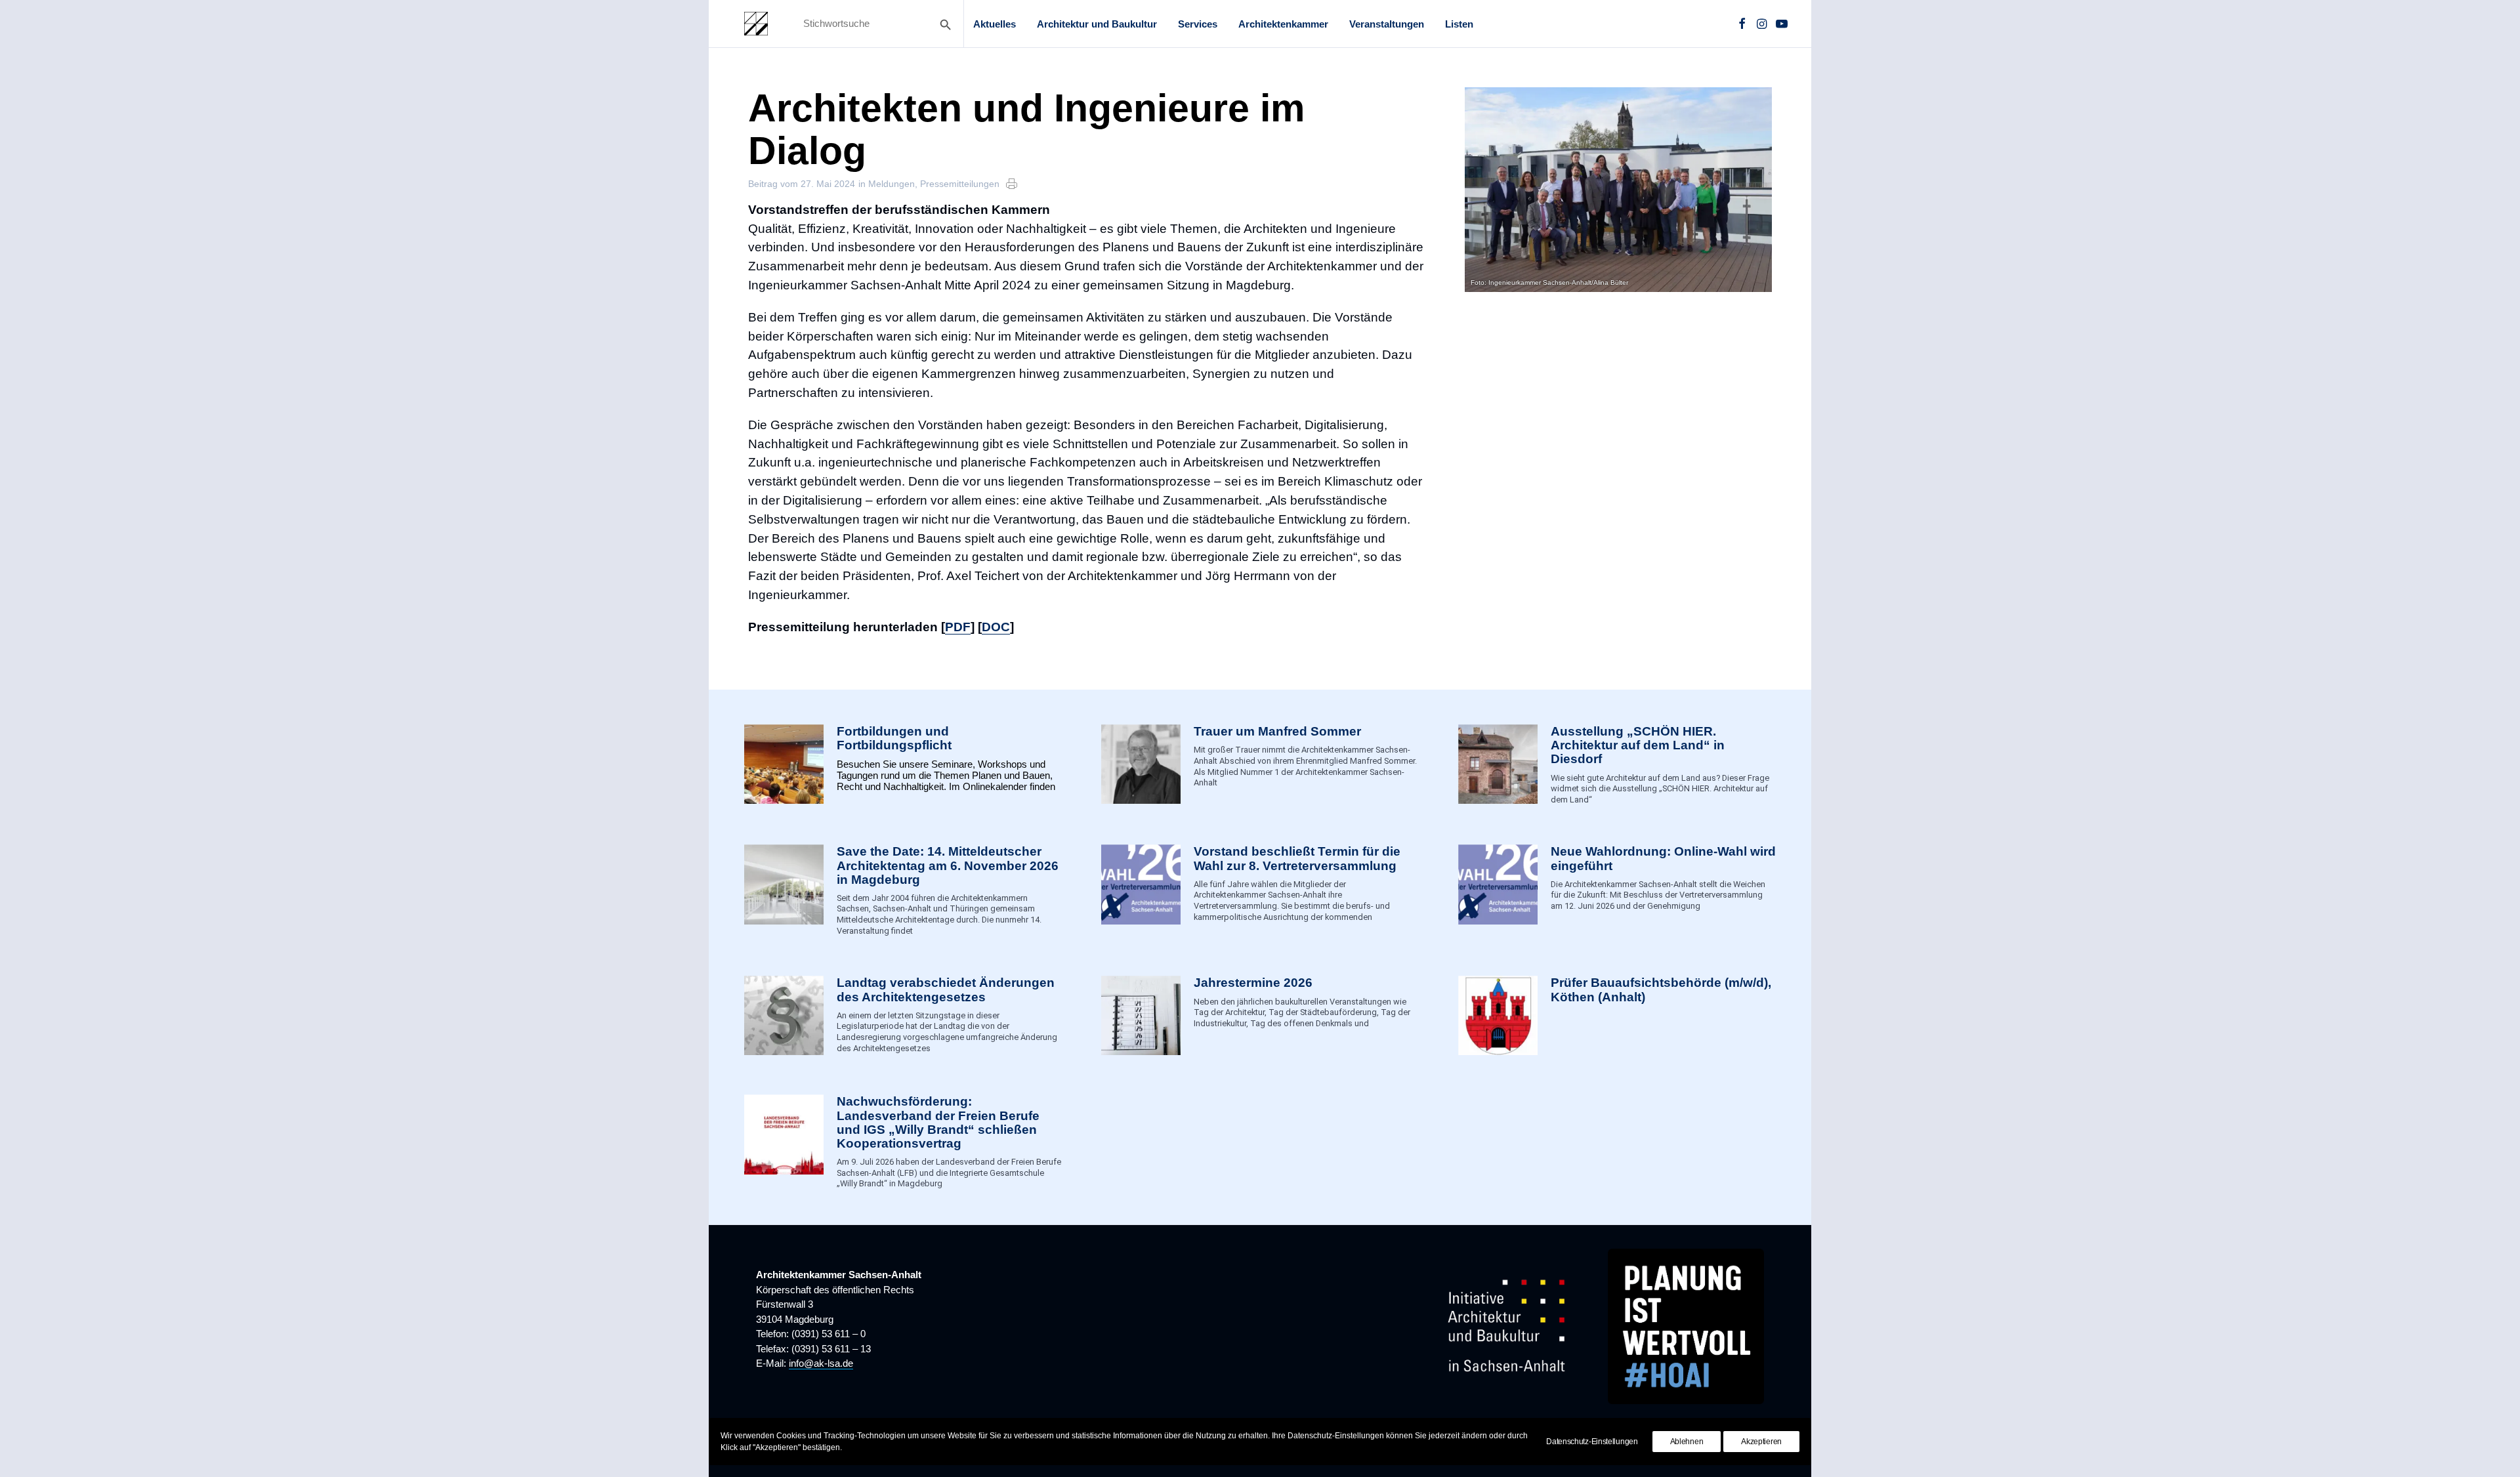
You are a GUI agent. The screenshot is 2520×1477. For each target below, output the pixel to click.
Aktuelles (995, 24)
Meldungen (892, 184)
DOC (996, 627)
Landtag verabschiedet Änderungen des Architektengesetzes (946, 989)
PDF (958, 627)
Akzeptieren (1761, 1442)
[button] (1742, 24)
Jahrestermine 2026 (1253, 983)
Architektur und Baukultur (1097, 24)
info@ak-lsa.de (821, 1363)
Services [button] (1198, 24)
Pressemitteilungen (960, 184)
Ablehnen (1687, 1442)
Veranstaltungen (1387, 24)
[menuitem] (995, 24)
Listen (1459, 24)
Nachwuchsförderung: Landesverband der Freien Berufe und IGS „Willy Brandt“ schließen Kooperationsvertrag (938, 1122)
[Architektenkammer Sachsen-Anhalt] (756, 24)
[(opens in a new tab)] (1498, 1015)
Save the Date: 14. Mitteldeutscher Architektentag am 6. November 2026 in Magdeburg (948, 865)
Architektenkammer (1283, 24)
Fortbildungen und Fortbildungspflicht (894, 738)
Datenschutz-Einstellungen (1592, 1442)
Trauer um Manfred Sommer (1277, 731)
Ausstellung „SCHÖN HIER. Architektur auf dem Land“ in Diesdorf (1638, 745)
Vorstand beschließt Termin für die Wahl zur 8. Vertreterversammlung (1297, 858)
